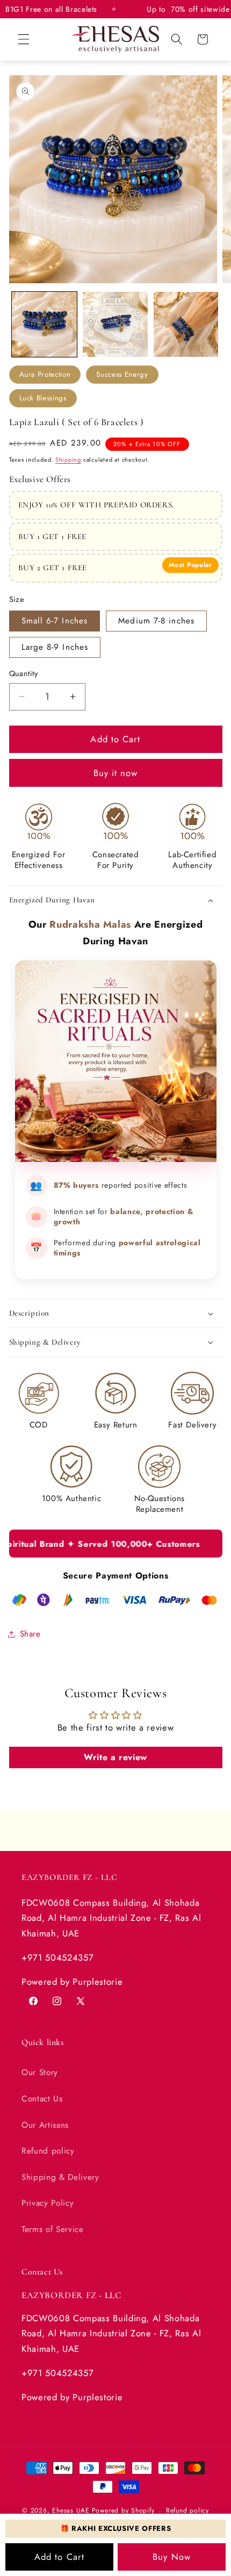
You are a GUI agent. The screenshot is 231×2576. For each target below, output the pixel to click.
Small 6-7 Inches (55, 621)
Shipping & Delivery (60, 2177)
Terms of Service (53, 2229)
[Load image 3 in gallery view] (186, 324)
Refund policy (48, 2151)
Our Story (40, 2072)
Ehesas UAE (71, 2511)
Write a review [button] (115, 1757)
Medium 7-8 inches (156, 621)
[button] (24, 39)
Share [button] (30, 1634)
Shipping (68, 460)
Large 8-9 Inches (55, 647)
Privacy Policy (48, 2203)
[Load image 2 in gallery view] (115, 324)
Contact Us (42, 2099)
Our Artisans (45, 2125)
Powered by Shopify (123, 2511)
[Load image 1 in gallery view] (44, 324)
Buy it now (116, 773)
